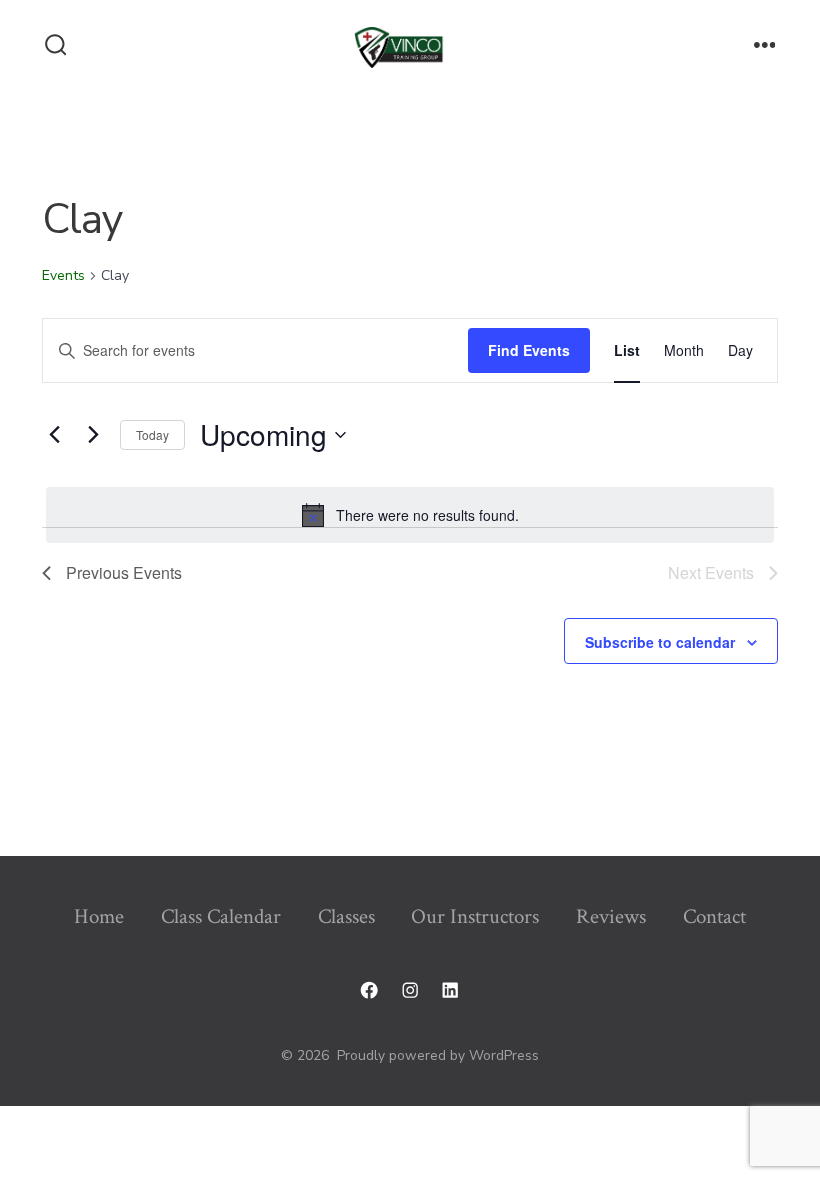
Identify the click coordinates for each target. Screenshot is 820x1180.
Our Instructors (475, 916)
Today (152, 434)
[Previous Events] (54, 435)
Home (99, 916)
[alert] (410, 515)
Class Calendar (221, 916)
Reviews (611, 916)
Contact (714, 916)
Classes (346, 916)
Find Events (529, 350)
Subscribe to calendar (660, 642)
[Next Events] (93, 435)
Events (63, 275)
